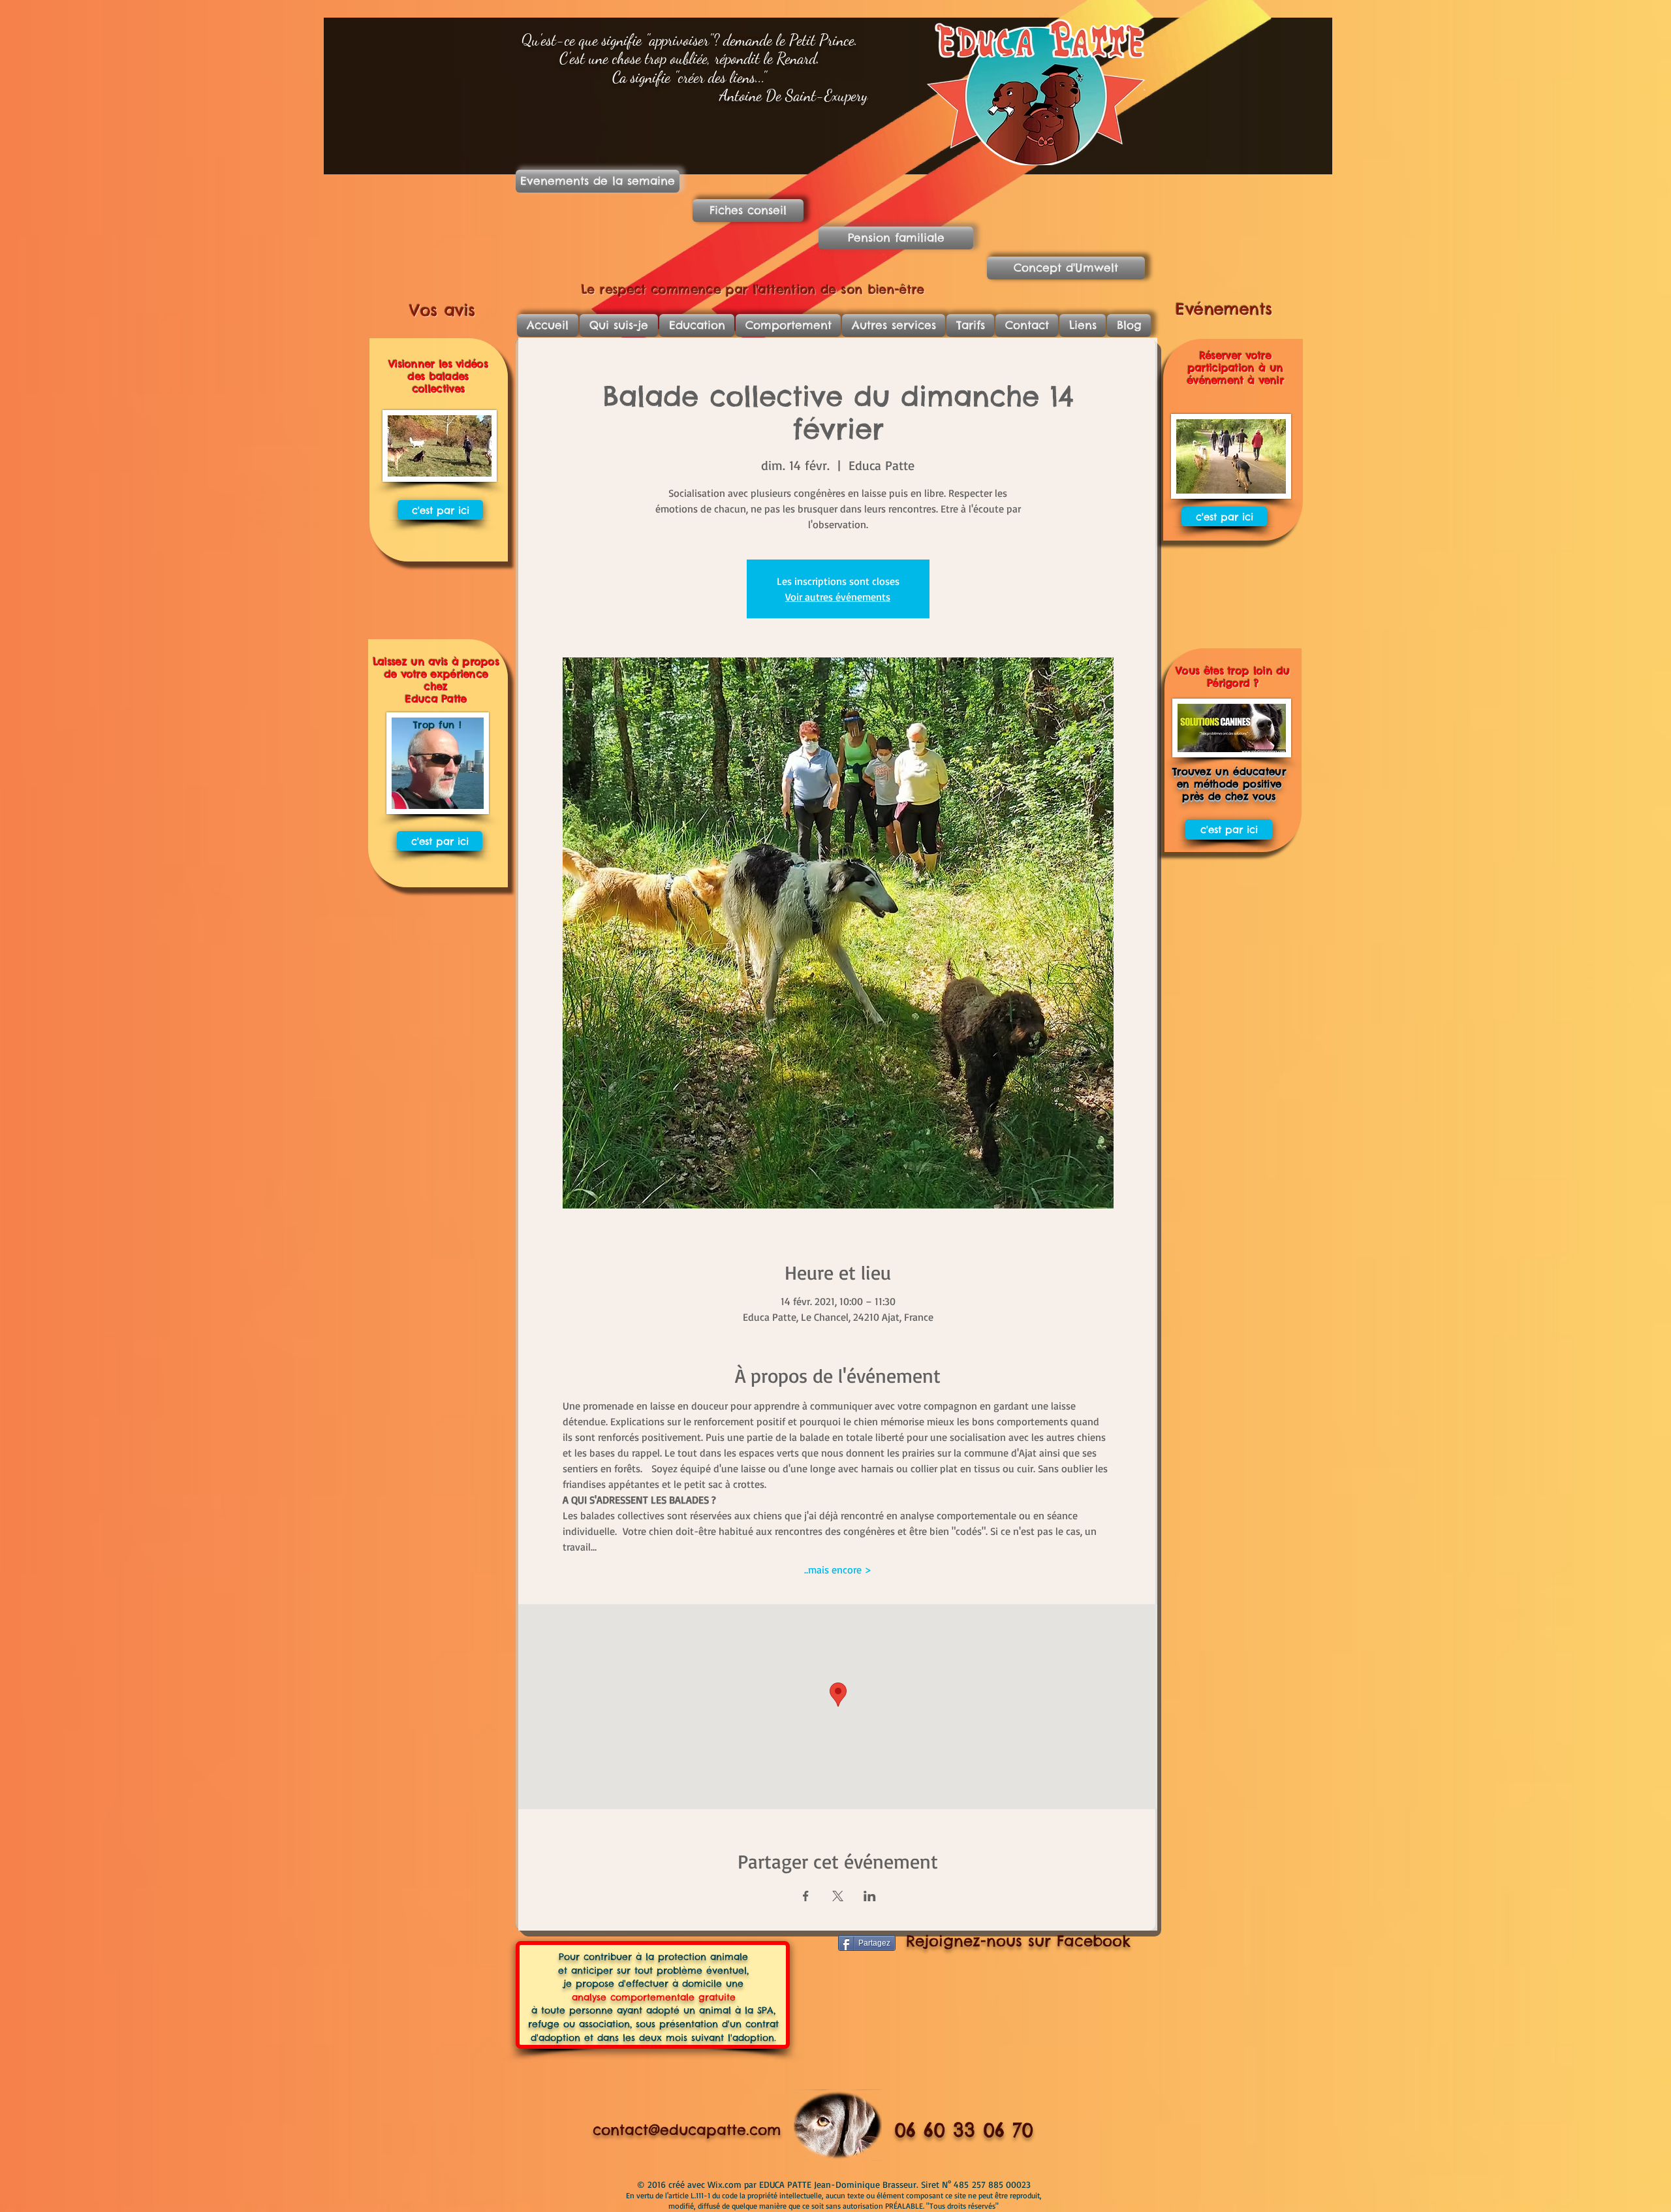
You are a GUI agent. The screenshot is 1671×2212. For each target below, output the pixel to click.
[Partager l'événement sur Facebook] (806, 1896)
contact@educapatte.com (687, 2130)
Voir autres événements (838, 597)
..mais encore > (838, 1570)
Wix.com (726, 2184)
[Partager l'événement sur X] (838, 1896)
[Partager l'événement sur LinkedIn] (870, 1896)
